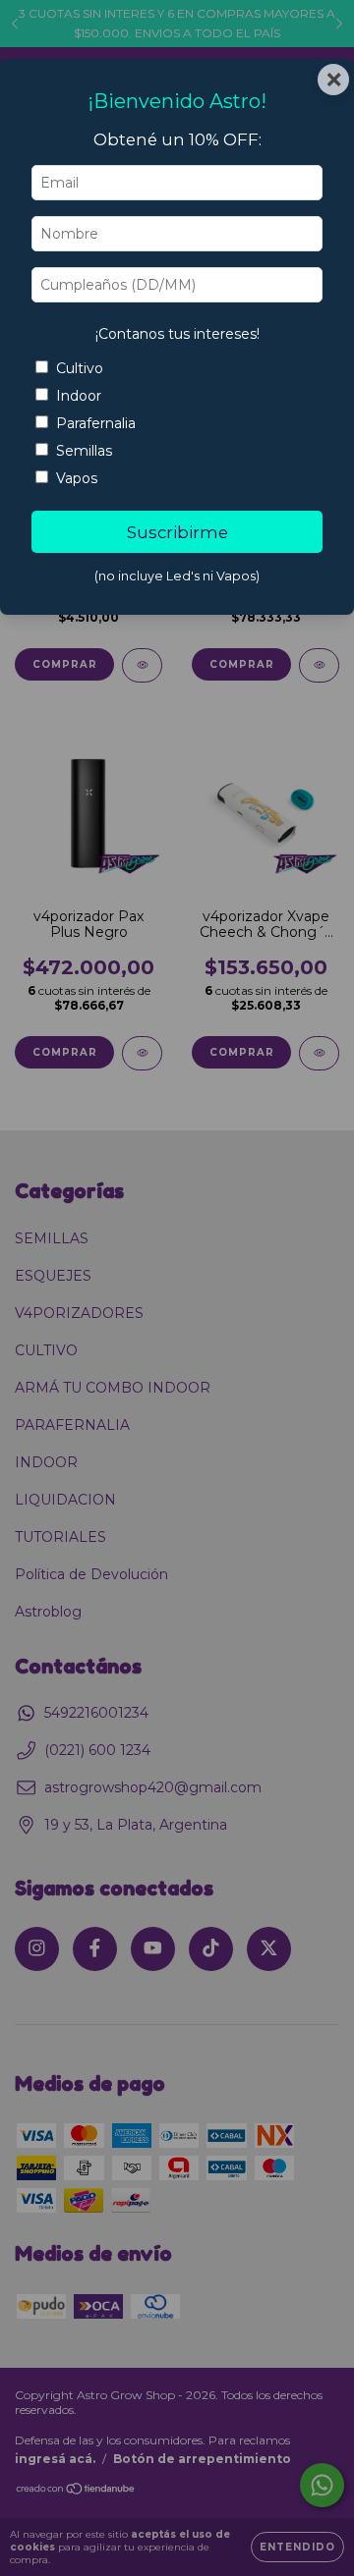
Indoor (79, 396)
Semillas (84, 451)
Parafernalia (96, 423)
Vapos (77, 478)
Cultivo (80, 368)
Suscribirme (177, 532)
